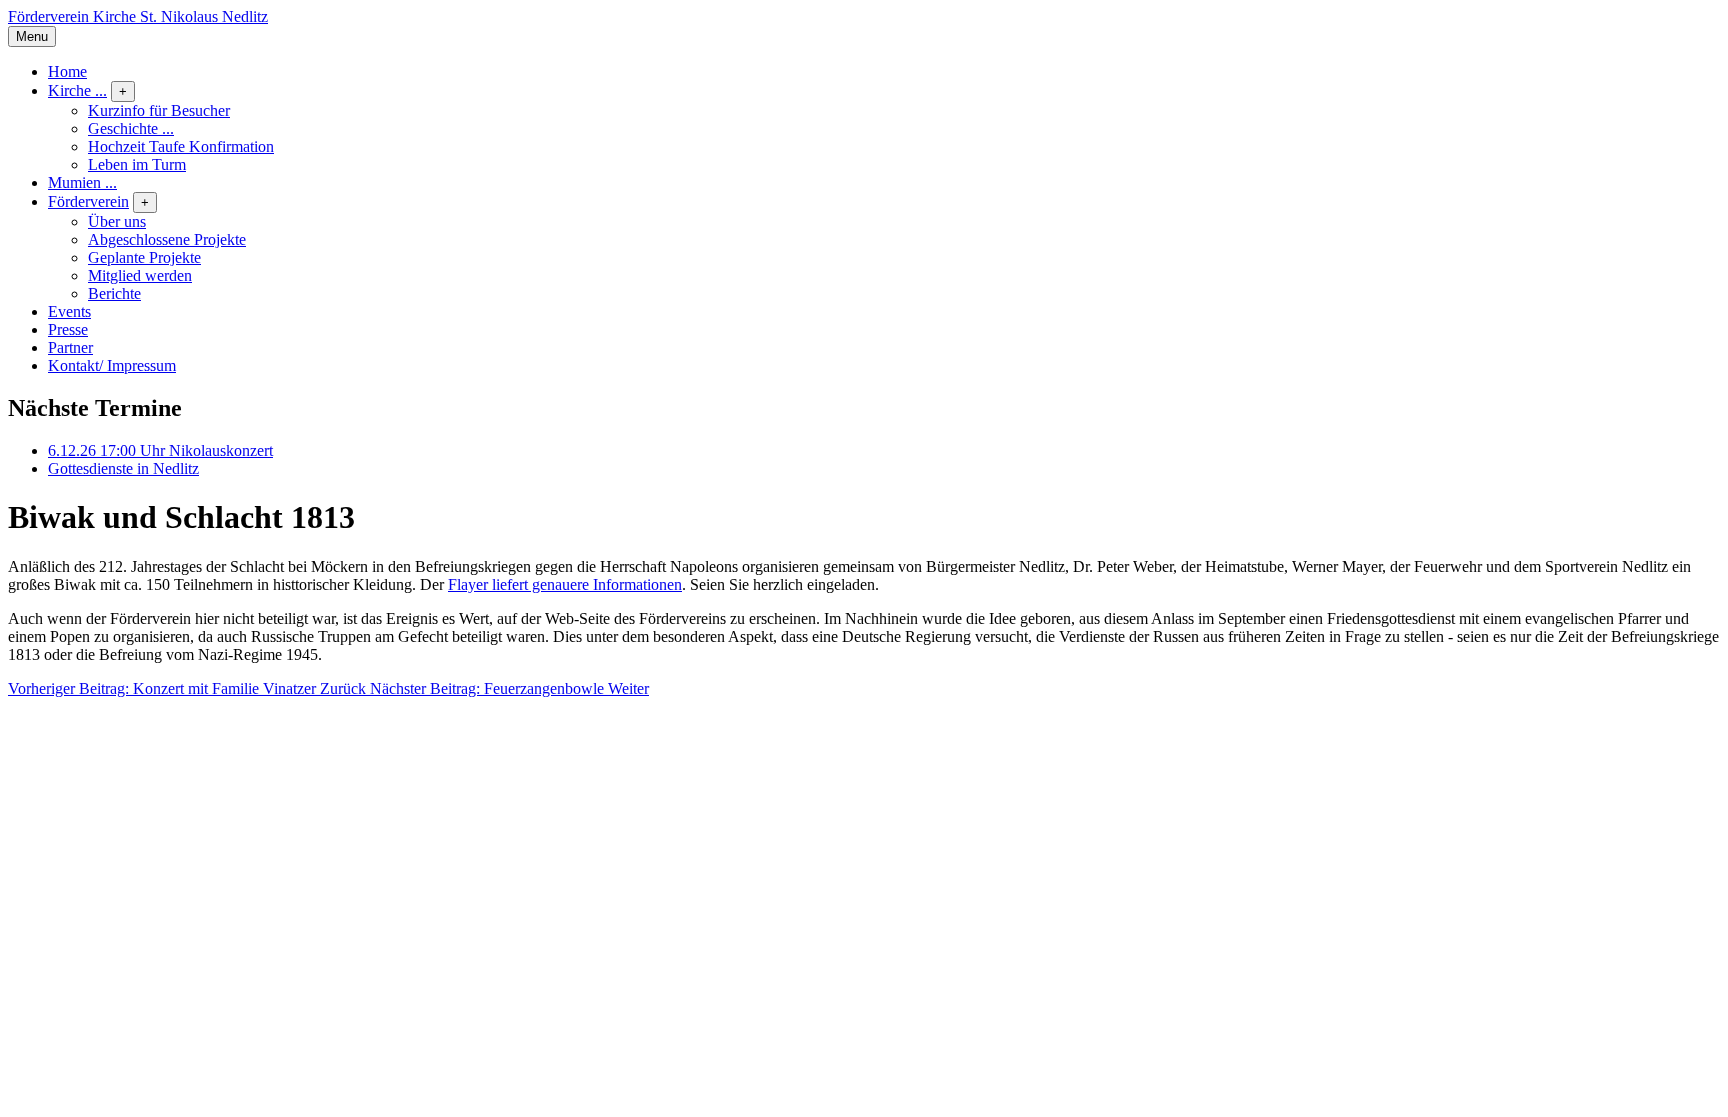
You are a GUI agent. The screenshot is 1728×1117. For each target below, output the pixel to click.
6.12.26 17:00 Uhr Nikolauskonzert (160, 450)
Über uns (117, 221)
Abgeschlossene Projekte (167, 239)
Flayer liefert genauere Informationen (565, 584)
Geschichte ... (131, 128)
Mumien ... (82, 182)
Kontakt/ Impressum (112, 365)
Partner (70, 347)
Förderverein (88, 201)
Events (69, 311)
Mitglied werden (140, 275)
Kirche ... (77, 90)
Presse (68, 329)
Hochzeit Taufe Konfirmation (181, 146)
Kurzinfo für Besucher (159, 110)
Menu (32, 36)
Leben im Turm (137, 164)
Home (67, 71)
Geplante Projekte (144, 257)
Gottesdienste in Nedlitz (123, 468)
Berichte (114, 293)
